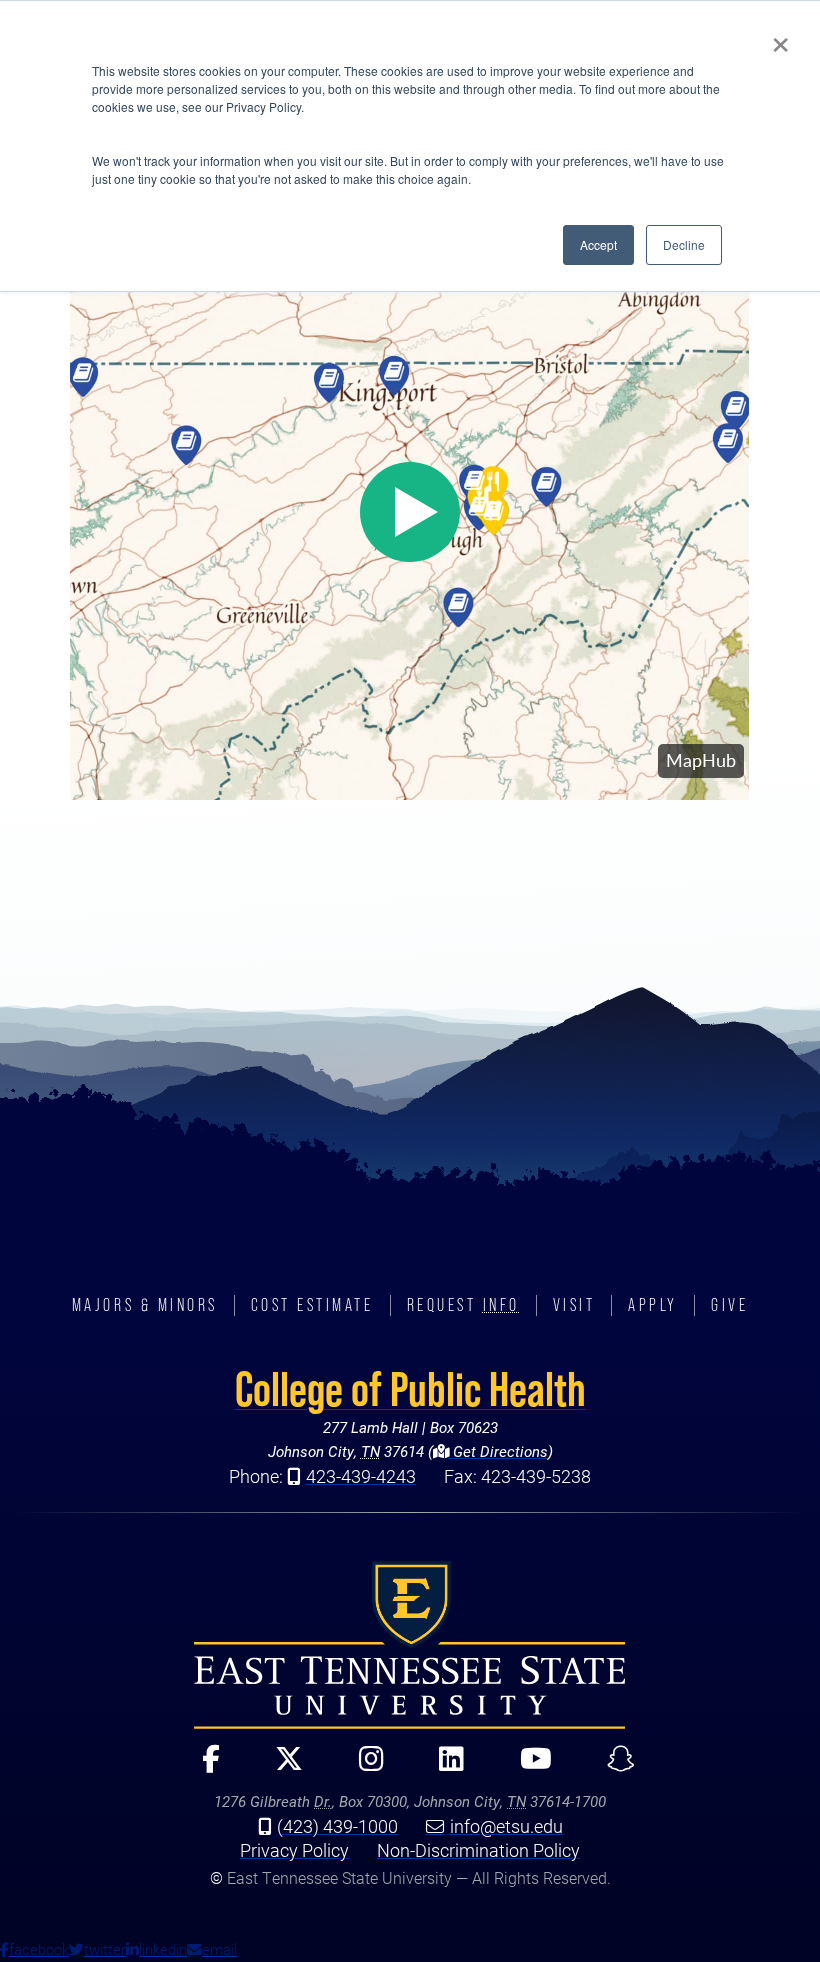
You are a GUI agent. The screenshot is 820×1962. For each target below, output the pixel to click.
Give (729, 1305)
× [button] (780, 38)
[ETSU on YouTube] (526, 1767)
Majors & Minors (145, 1305)
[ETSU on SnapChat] (612, 1767)
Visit (574, 1305)
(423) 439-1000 (337, 1826)
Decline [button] (684, 244)
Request (463, 1305)
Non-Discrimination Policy (478, 1850)
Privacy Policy (294, 1850)
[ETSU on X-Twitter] (280, 1767)
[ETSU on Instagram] (363, 1767)
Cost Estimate (312, 1305)
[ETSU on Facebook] (202, 1767)
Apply (653, 1305)
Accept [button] (598, 244)
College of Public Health (410, 1389)
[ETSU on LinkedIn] (443, 1767)
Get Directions (498, 1451)
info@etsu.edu (506, 1826)
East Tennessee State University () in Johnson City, (410, 1645)
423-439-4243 (361, 1476)
